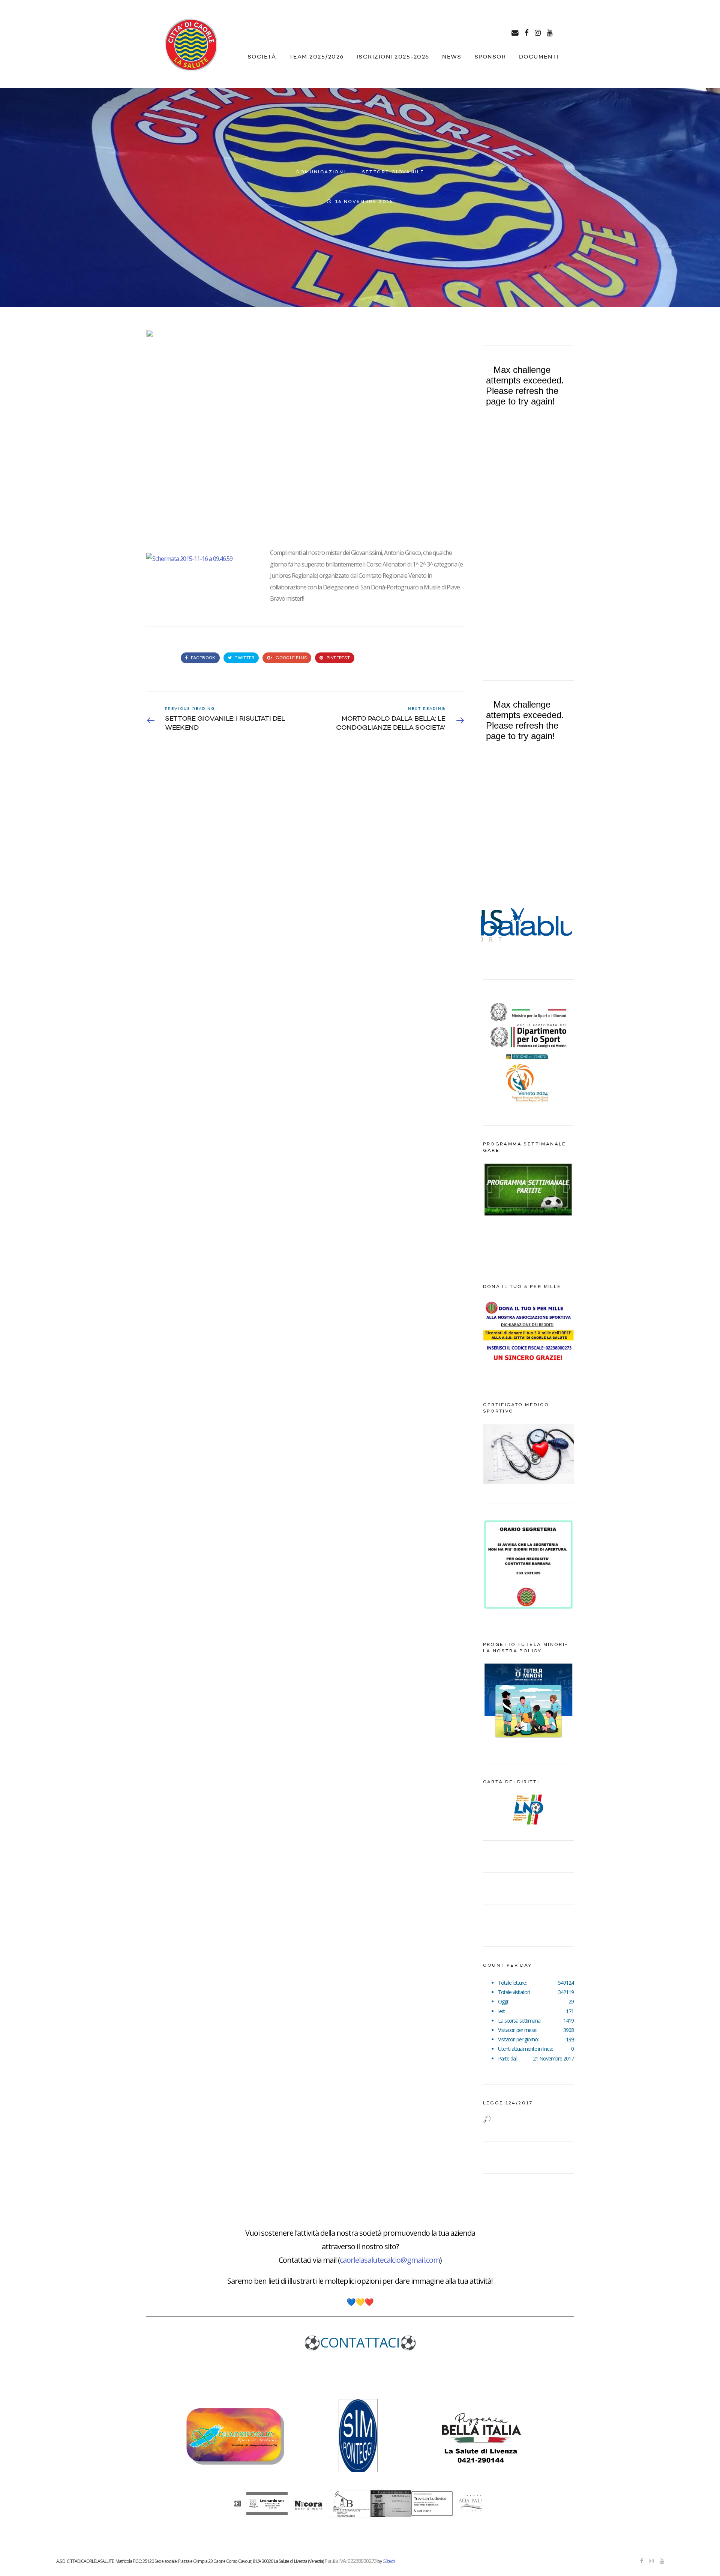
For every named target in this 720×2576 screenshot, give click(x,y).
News (452, 57)
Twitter (244, 658)
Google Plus (291, 658)
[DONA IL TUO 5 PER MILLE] (529, 1365)
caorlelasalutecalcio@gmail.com (390, 2260)
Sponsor (490, 57)
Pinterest (337, 658)
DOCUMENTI (539, 57)
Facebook (202, 658)
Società (262, 57)
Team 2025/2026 (316, 57)
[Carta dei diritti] (529, 1810)
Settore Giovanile (393, 172)
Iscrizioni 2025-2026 (393, 57)
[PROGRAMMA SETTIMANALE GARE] (529, 1215)
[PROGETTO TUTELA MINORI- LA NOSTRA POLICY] (529, 1743)
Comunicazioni (320, 172)
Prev (493, 922)
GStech (389, 2561)
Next (564, 922)
